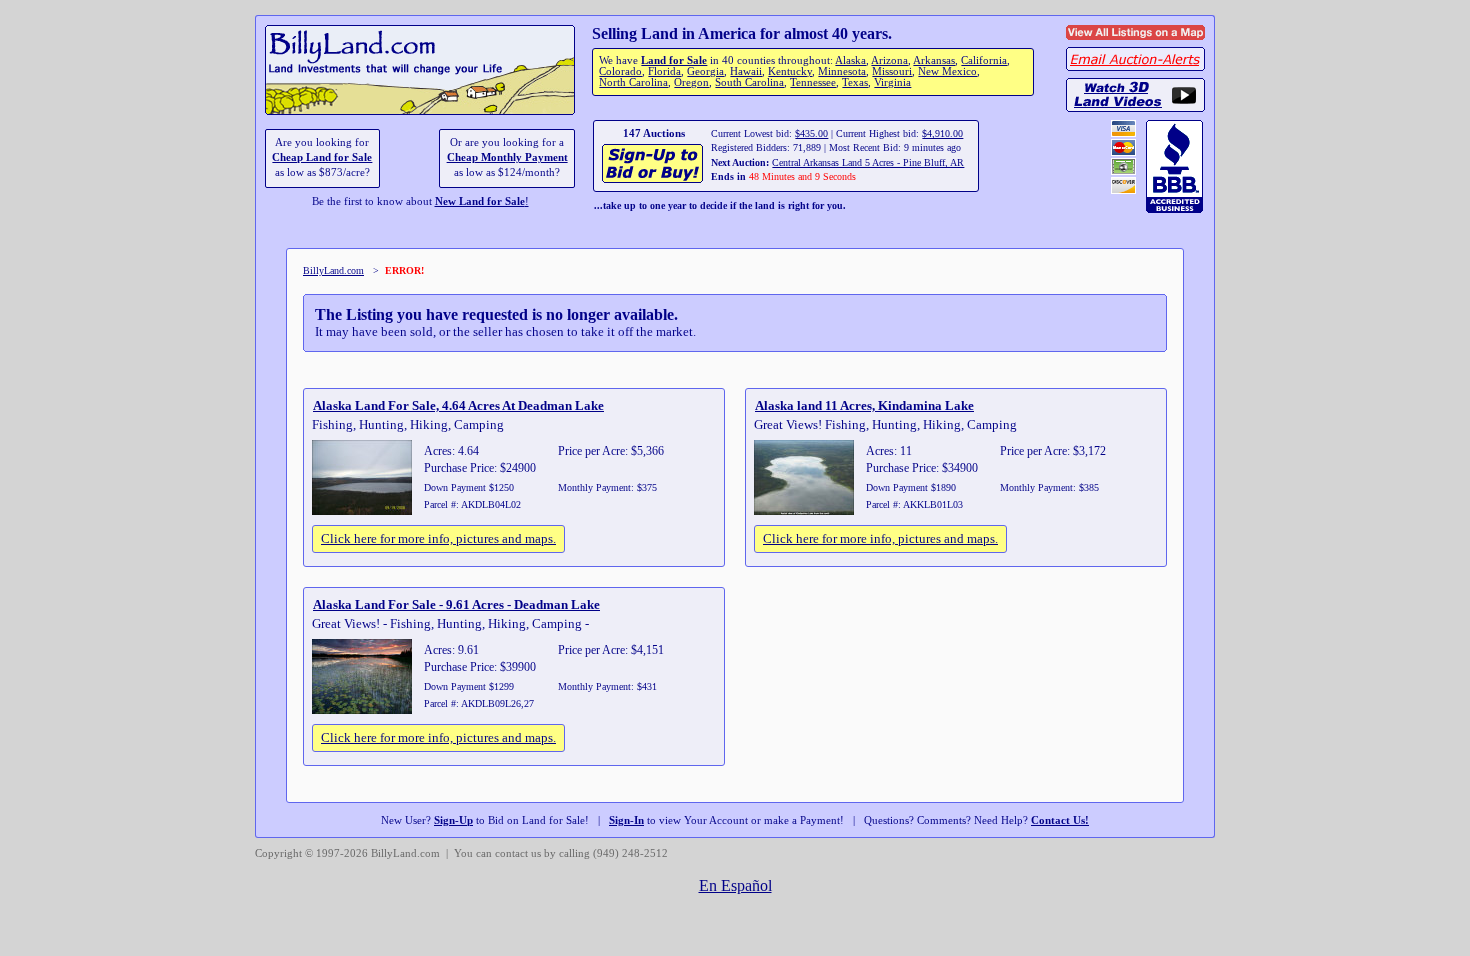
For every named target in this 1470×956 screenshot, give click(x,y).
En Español (735, 885)
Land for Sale (674, 60)
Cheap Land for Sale (322, 157)
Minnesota (842, 71)
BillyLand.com (333, 270)
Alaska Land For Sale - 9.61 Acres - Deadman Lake (456, 604)
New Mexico (947, 71)
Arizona (889, 60)
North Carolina (633, 82)
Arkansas (934, 60)
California (984, 60)
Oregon (691, 82)
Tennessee (813, 82)
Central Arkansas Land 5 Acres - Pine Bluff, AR (868, 162)
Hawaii (746, 71)
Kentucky (790, 71)
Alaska (850, 60)
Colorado (620, 71)
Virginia (892, 82)
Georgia (705, 71)
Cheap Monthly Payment (507, 157)
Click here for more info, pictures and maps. (438, 538)
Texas (855, 82)
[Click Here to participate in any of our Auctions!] (653, 180)
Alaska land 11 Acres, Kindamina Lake (864, 405)
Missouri (892, 71)
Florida (664, 71)
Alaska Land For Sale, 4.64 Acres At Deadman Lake (458, 405)
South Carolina (749, 82)
